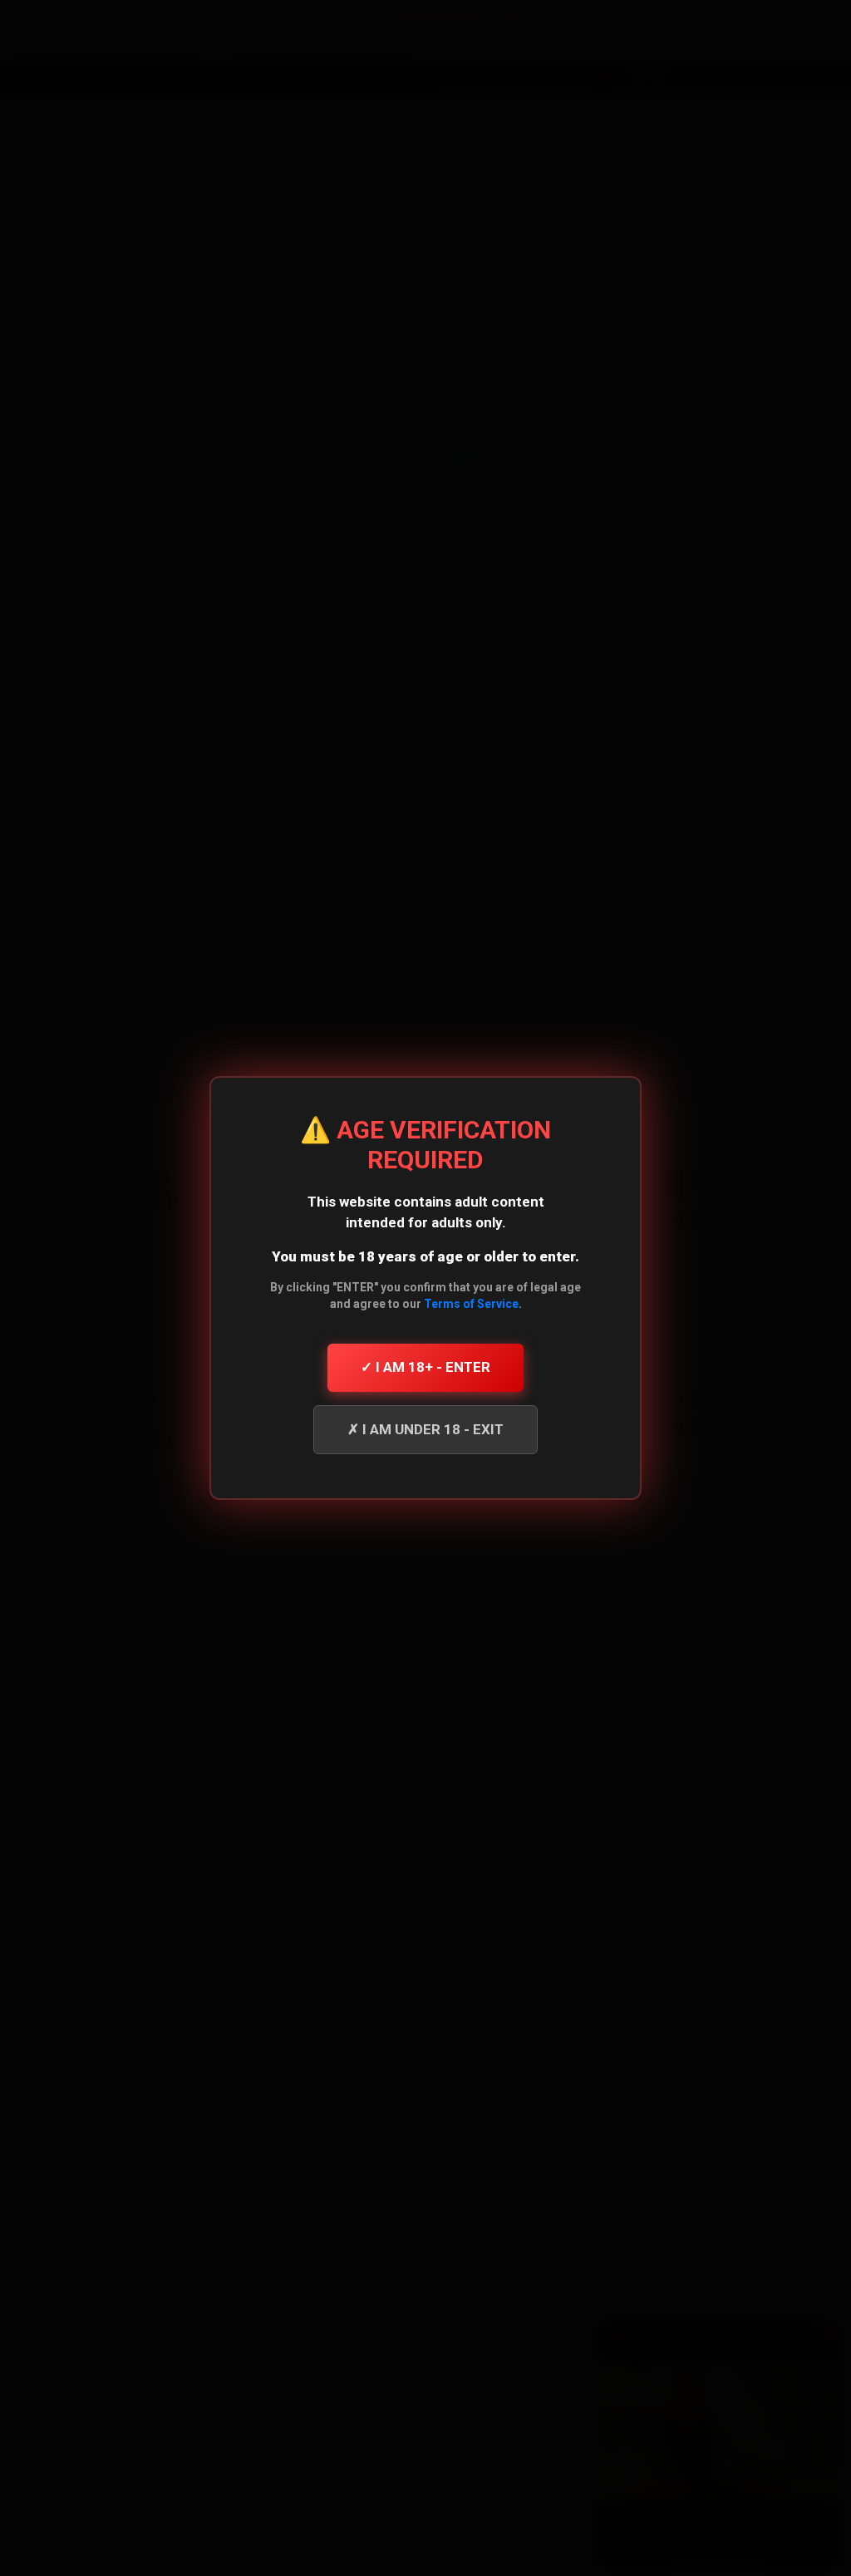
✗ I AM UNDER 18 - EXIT (425, 1429)
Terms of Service (471, 1304)
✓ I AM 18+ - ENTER (425, 1367)
